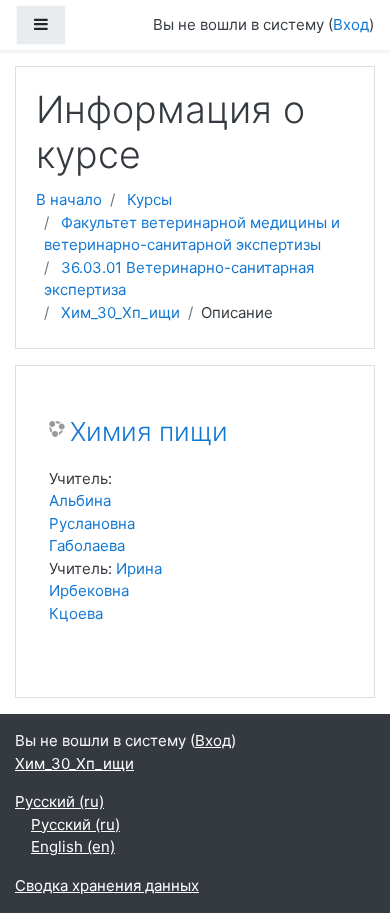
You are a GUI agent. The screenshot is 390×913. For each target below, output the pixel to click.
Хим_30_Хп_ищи (120, 312)
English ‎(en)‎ (73, 846)
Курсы (149, 199)
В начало (69, 199)
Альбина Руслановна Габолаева (92, 523)
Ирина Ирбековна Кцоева (105, 591)
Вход (351, 24)
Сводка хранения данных (107, 885)
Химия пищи (149, 431)
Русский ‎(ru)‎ (59, 801)
